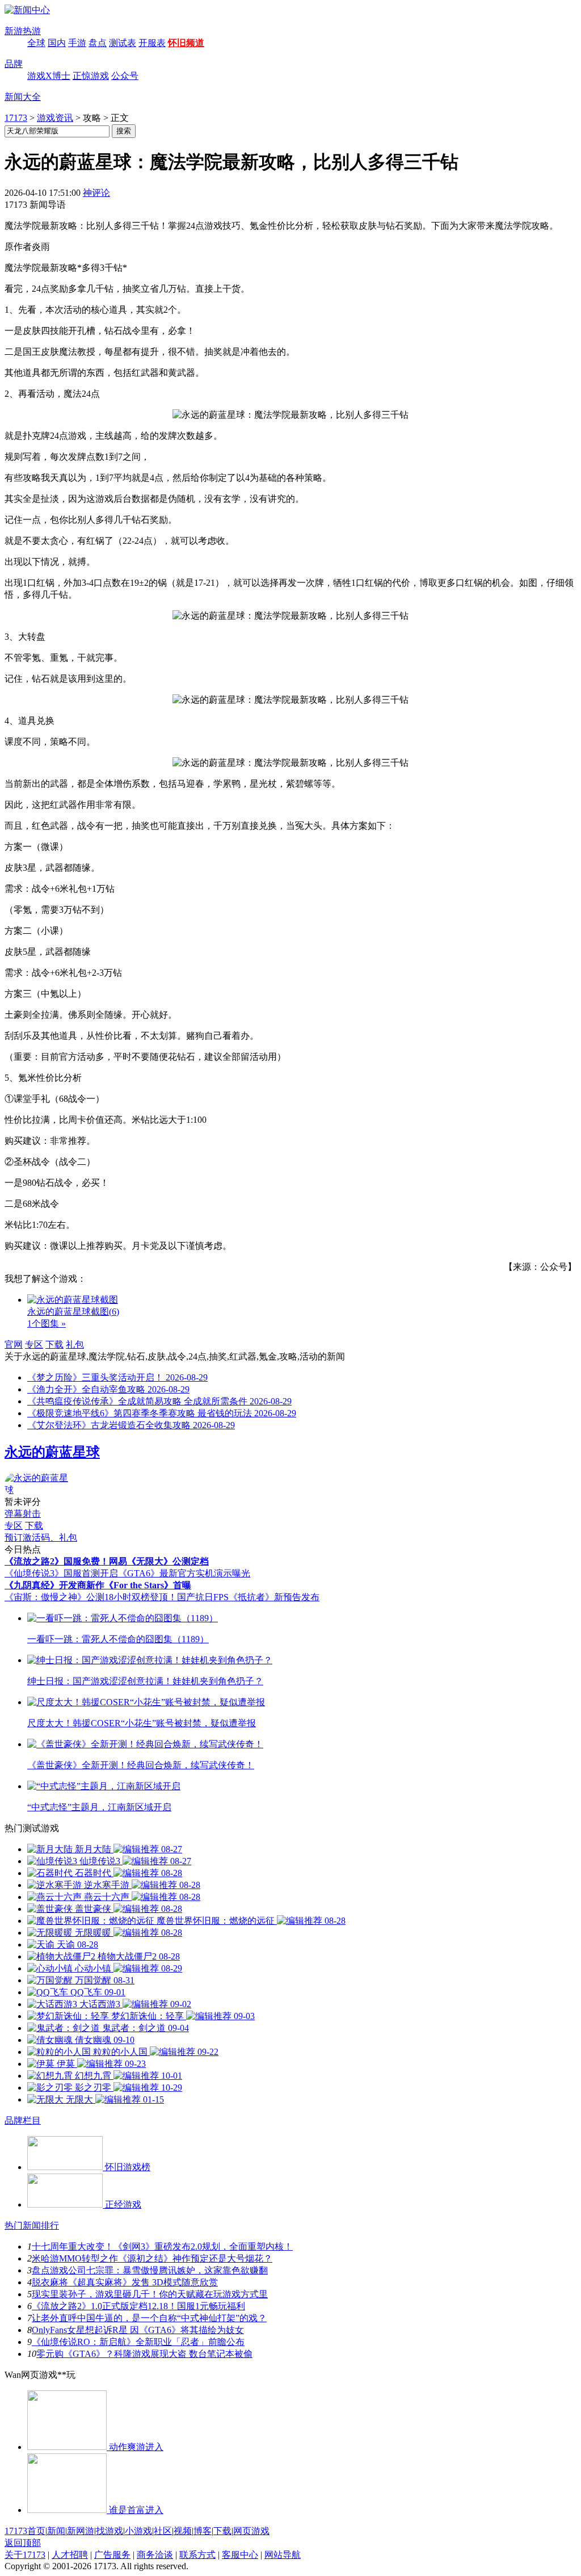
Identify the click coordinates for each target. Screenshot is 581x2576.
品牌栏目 (23, 2120)
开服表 (152, 43)
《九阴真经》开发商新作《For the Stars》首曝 (98, 1585)
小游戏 (138, 2531)
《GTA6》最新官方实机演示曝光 (184, 1573)
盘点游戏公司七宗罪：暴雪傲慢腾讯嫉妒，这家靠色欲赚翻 (150, 2270)
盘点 (98, 43)
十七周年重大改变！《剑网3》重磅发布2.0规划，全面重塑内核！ (162, 2246)
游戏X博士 (49, 76)
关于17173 (25, 2555)
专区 (34, 1344)
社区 (163, 2531)
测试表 (123, 43)
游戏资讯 (55, 118)
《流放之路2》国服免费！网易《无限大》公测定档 (107, 1561)
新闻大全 (23, 97)
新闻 (56, 2531)
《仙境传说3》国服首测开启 (61, 1573)
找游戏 (110, 2531)
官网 (14, 1344)
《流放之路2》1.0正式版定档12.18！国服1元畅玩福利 (138, 2306)
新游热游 (23, 31)
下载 (54, 1344)
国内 (57, 43)
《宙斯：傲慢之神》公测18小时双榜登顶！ (91, 1597)
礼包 (75, 1344)
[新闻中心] (27, 10)
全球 (36, 43)
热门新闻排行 (32, 2225)
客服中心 (240, 2555)
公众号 (125, 76)
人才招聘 (70, 2555)
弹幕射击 (23, 1514)
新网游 (81, 2531)
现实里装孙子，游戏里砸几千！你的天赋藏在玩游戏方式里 (150, 2294)
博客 (203, 2531)
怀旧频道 (186, 43)
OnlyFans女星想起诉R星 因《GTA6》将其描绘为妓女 (138, 2330)
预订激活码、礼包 (41, 1537)
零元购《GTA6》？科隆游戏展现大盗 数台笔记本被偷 (144, 2354)
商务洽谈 (155, 2555)
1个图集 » (47, 1323)
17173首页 (25, 2531)
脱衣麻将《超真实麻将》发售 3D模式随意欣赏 (125, 2282)
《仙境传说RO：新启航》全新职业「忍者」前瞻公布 (138, 2342)
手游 (77, 43)
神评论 (96, 193)
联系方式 (197, 2555)
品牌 (14, 64)
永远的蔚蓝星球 (52, 1452)
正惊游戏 (91, 76)
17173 (16, 118)
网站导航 (283, 2555)
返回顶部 (23, 2543)
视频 (183, 2531)
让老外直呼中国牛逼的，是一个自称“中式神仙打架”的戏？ (149, 2318)
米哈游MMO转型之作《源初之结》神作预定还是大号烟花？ (152, 2258)
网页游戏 (251, 2531)
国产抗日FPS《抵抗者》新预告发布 (248, 1597)
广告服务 (112, 2555)
